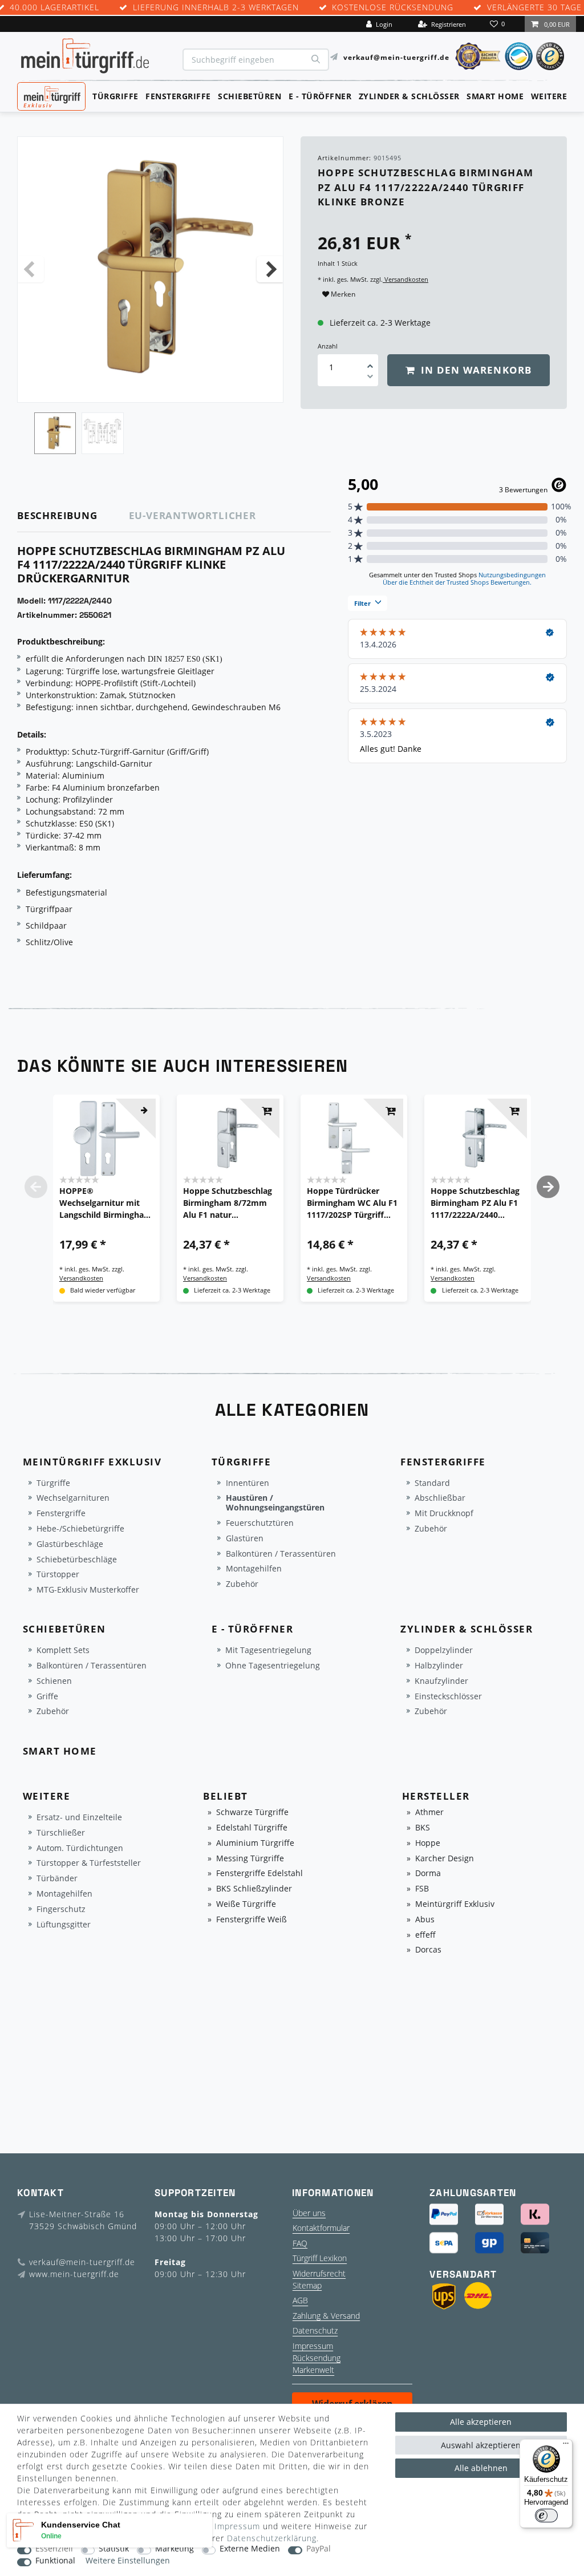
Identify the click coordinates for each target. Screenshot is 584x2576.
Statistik (114, 2549)
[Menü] (566, 2446)
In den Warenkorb (475, 370)
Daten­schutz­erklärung (272, 2538)
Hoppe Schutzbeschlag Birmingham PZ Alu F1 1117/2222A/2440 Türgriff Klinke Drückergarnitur (475, 1203)
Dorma (428, 1874)
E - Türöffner (320, 96)
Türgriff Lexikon (320, 2258)
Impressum (313, 2346)
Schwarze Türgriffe (252, 1812)
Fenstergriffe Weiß (252, 1920)
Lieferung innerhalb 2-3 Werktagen (216, 8)
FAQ (300, 2243)
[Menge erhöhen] (370, 362)
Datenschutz (315, 2330)
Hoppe (428, 1843)
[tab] (73, 516)
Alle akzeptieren (481, 2422)
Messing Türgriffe (250, 1859)
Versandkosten (405, 279)
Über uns (309, 2213)
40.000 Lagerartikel (54, 8)
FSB (422, 1889)
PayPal (319, 2549)
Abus (425, 1920)
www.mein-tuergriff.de (74, 2274)
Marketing (175, 2549)
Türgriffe (115, 96)
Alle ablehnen (481, 2468)
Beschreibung (57, 515)
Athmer (429, 1812)
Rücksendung (317, 2358)
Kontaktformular (321, 2228)
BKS (423, 1828)
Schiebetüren (250, 96)
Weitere (549, 96)
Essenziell (54, 2549)
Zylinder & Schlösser (409, 96)
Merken (342, 294)
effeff (425, 1935)
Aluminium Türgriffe (255, 1843)
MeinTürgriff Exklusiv (50, 95)
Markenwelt (313, 2370)
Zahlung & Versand (326, 2316)
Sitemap (307, 2285)
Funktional (55, 2561)
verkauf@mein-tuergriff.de (396, 57)
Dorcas (428, 1950)
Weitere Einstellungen (128, 2561)
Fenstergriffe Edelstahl (259, 1874)
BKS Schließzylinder (254, 1889)
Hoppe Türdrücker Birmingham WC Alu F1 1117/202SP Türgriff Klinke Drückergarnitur (352, 1203)
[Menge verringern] (370, 378)
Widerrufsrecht (319, 2273)
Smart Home (495, 96)
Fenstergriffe (178, 96)
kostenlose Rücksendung (393, 8)
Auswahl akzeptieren (481, 2445)
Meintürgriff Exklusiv (455, 1904)
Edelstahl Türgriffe (252, 1828)
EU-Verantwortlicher (192, 515)
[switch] (546, 2516)
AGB (300, 2300)
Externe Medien (250, 2549)
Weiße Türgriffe (246, 1904)
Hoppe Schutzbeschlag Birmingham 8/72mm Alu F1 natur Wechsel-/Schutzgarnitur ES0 (230, 1203)
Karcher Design (445, 1859)
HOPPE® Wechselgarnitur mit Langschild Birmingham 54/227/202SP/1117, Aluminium (106, 1203)
